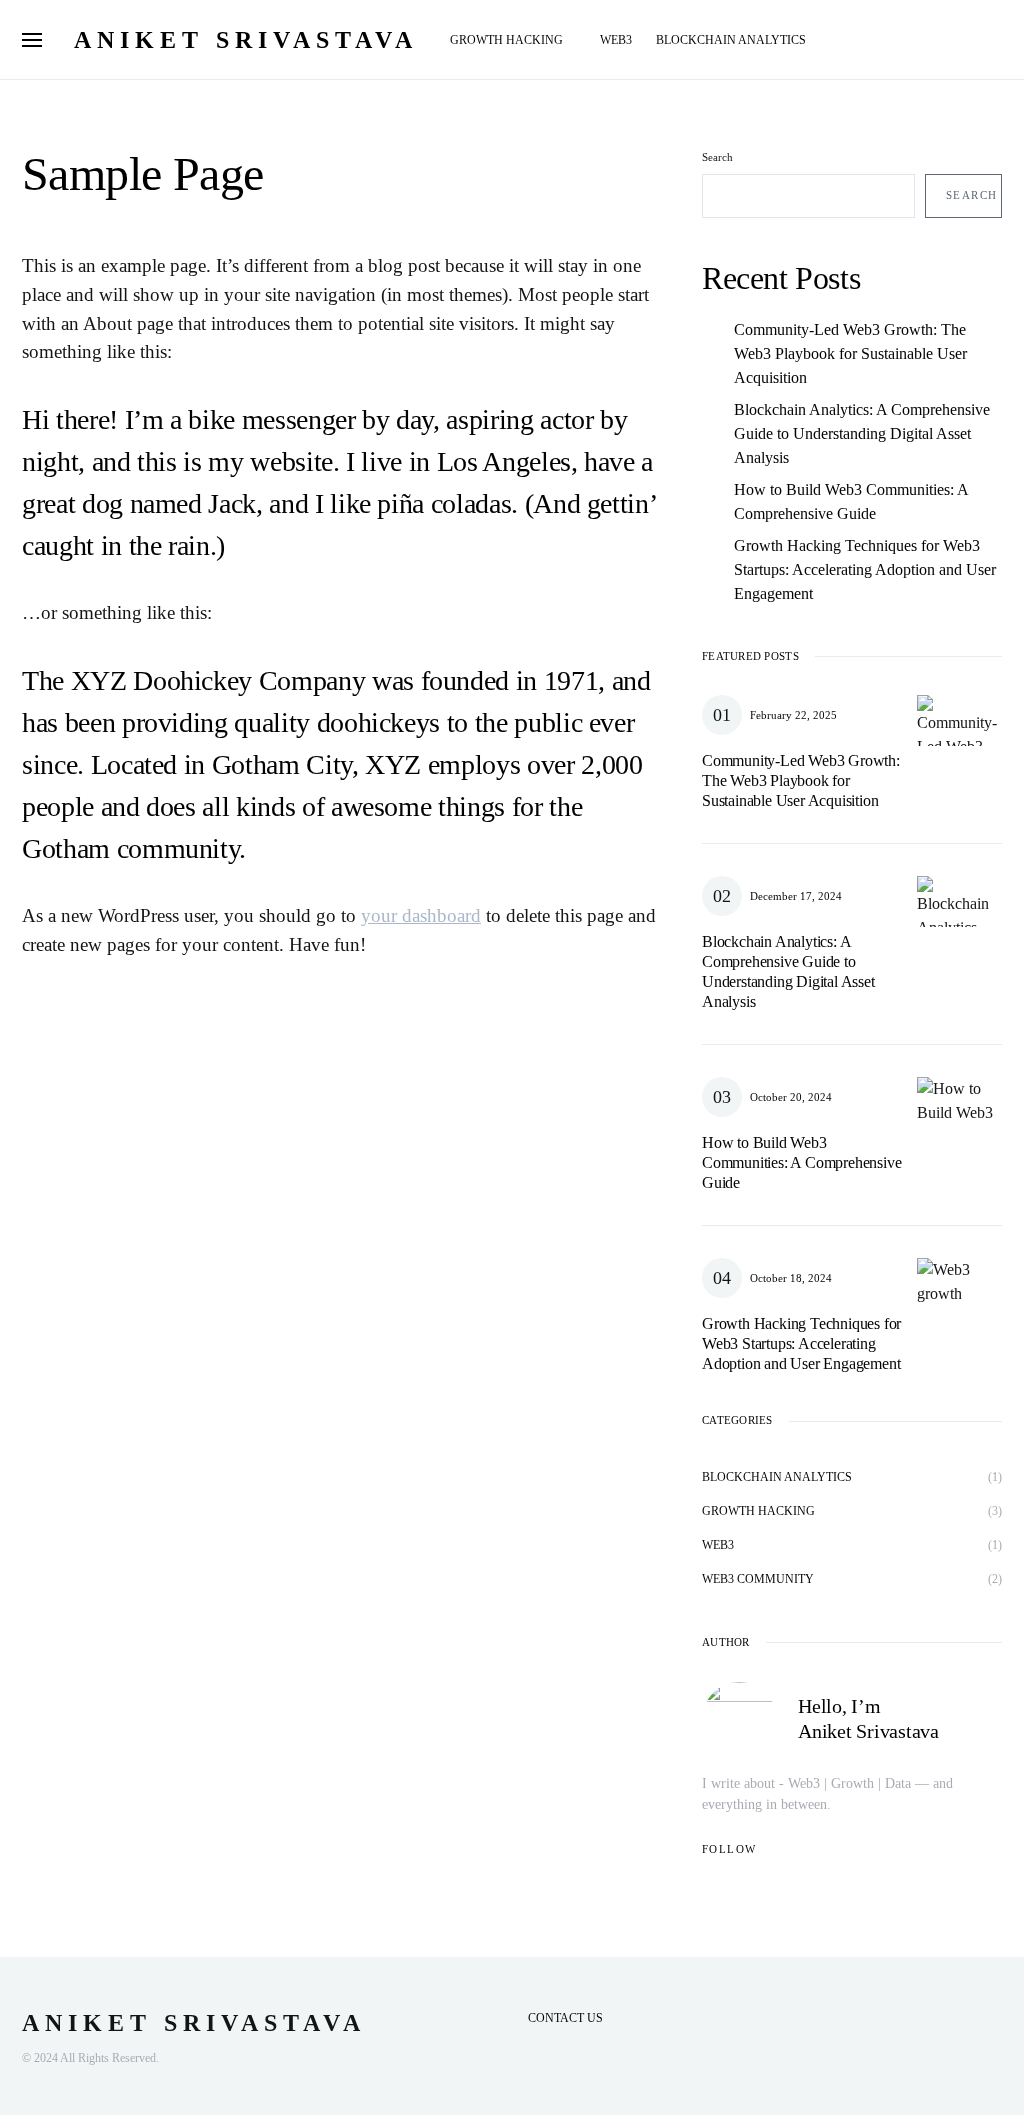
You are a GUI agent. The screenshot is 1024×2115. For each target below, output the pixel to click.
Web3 (718, 1545)
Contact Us (565, 2018)
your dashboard (421, 915)
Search (717, 157)
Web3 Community (758, 1579)
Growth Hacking (758, 1511)
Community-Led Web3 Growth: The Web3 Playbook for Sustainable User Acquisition (850, 353)
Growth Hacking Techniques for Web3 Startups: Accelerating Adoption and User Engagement (865, 569)
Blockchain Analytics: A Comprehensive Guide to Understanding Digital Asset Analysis (862, 433)
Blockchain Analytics (777, 1477)
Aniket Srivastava (246, 40)
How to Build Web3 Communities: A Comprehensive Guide (851, 501)
